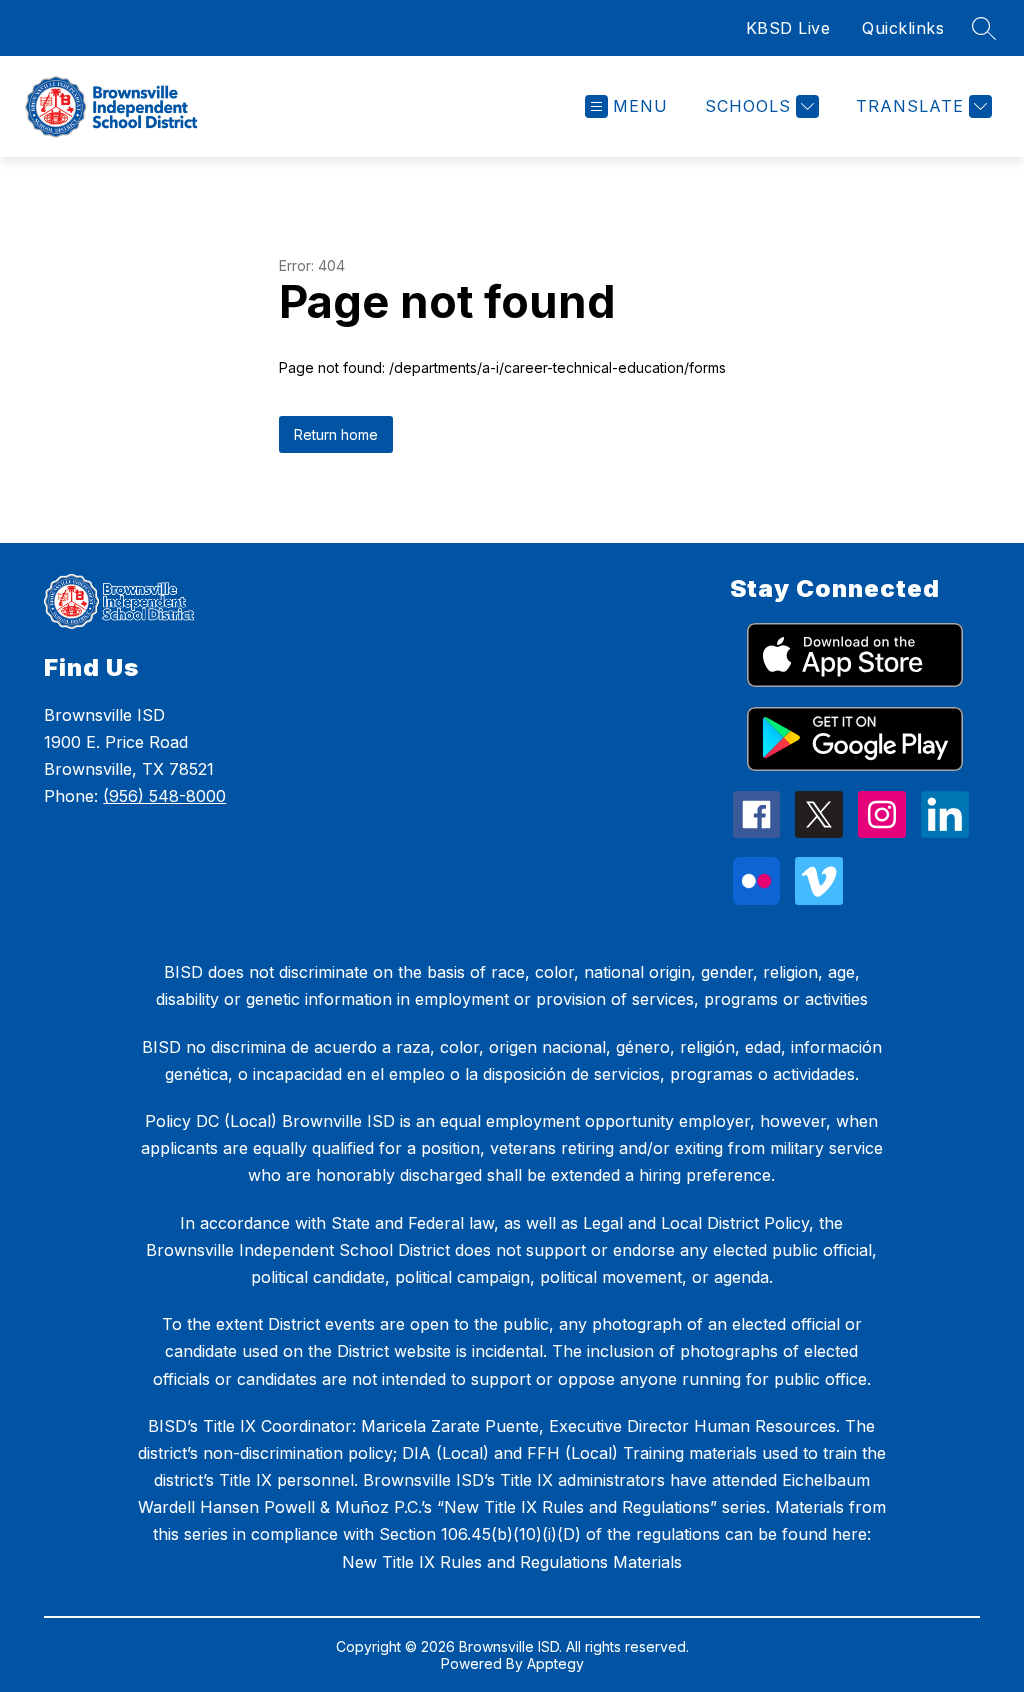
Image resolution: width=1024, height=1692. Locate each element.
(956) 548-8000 (164, 796)
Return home (336, 434)
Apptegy (555, 1663)
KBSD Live (788, 28)
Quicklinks (903, 28)
